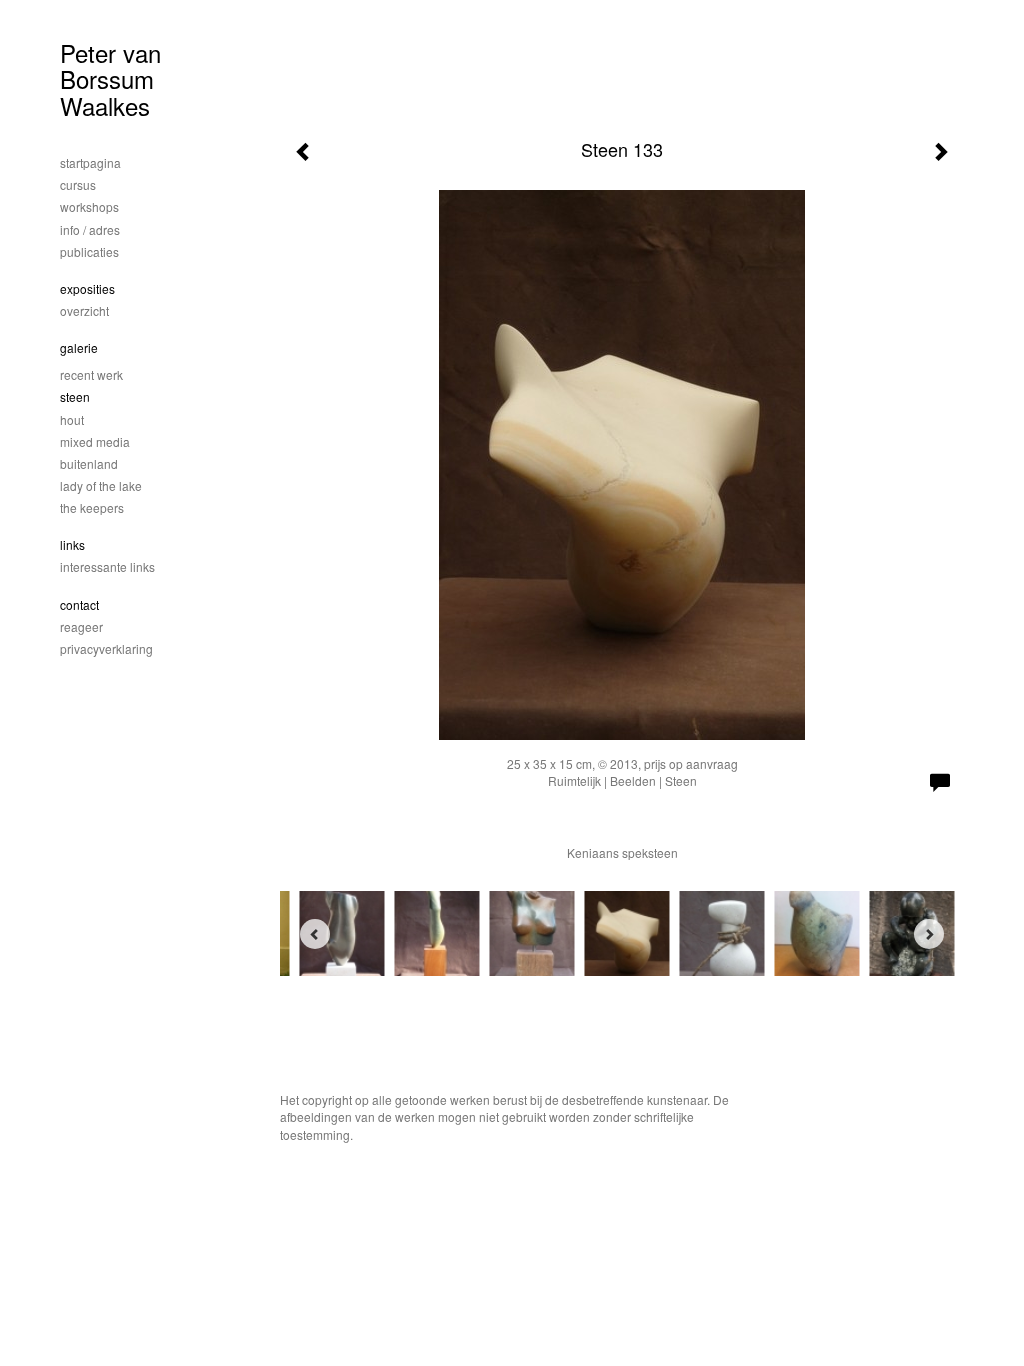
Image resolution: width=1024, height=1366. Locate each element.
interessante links (107, 566)
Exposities (87, 288)
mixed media (95, 441)
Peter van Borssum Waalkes (110, 79)
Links (72, 544)
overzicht (84, 310)
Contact (79, 604)
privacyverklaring (106, 648)
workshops (89, 206)
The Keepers (92, 507)
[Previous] (315, 934)
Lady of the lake (101, 485)
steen (75, 396)
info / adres (90, 229)
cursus (78, 184)
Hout (72, 419)
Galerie (79, 347)
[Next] (929, 934)
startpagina (90, 162)
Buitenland (89, 463)
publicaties (89, 251)
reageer (81, 626)
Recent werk (91, 374)
